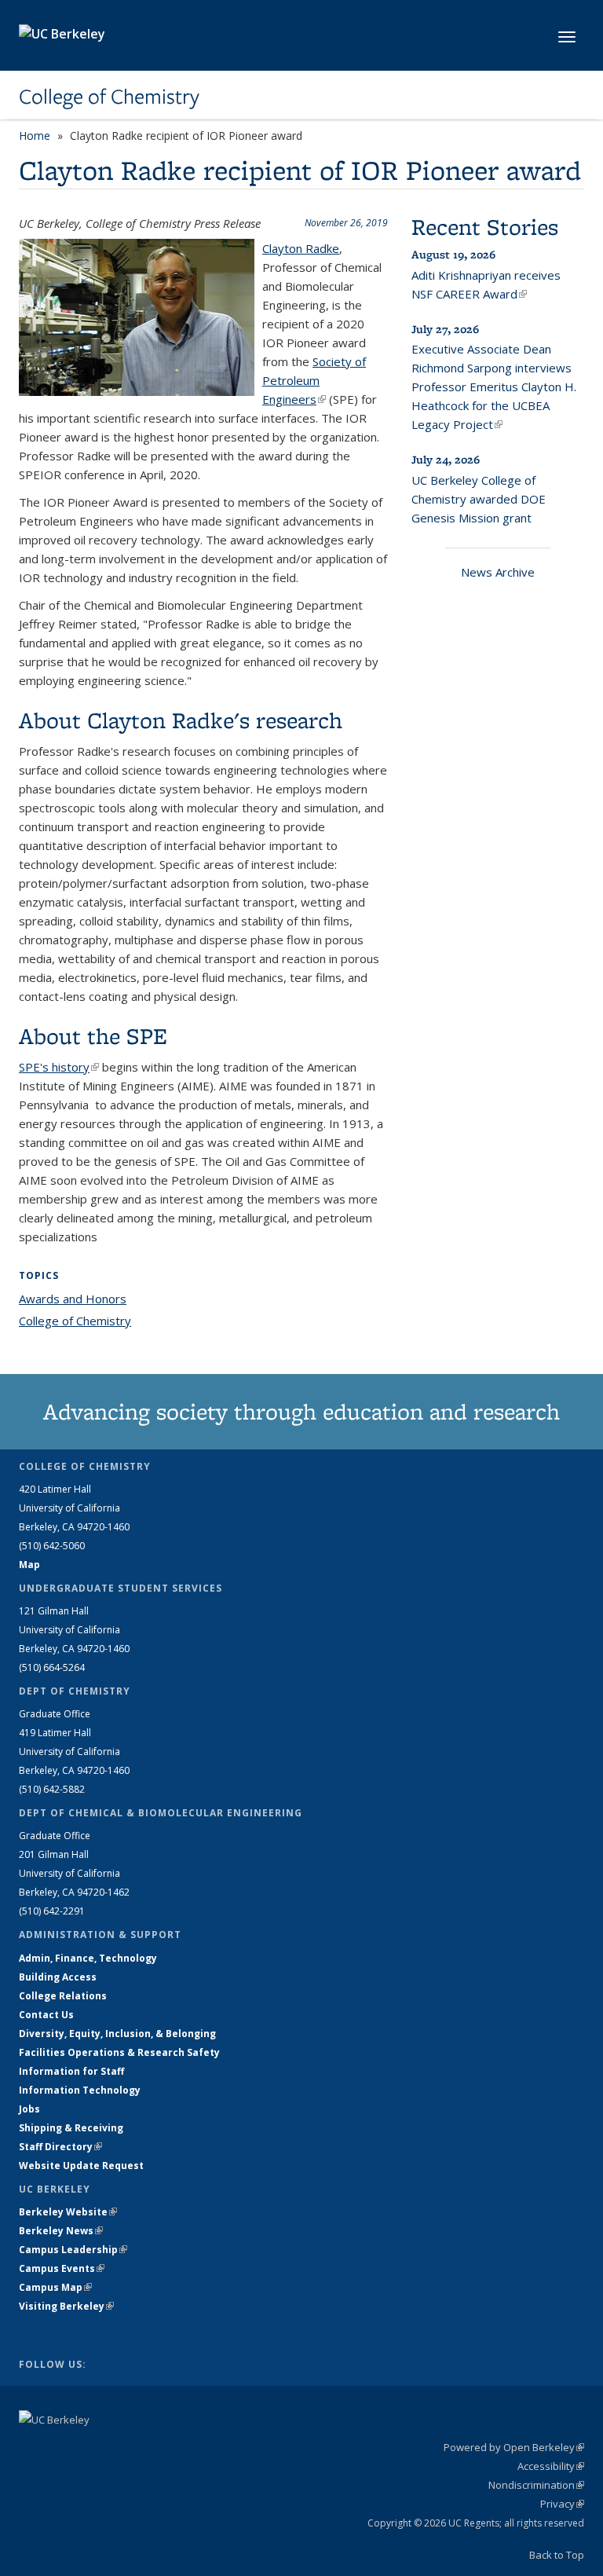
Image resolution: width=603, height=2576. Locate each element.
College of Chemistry (109, 97)
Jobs (29, 2109)
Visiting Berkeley (66, 2306)
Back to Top (557, 2555)
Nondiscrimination (536, 2485)
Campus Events (62, 2268)
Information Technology (80, 2090)
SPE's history (59, 1067)
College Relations (63, 1996)
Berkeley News (61, 2231)
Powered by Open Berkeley (514, 2447)
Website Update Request (81, 2166)
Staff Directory (60, 2147)
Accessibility (551, 2466)
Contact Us (46, 2015)
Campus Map (55, 2287)
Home (35, 136)
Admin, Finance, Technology (88, 1958)
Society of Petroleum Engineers (314, 380)
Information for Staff (71, 2071)
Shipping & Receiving (71, 2128)
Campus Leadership (73, 2250)
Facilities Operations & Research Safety (119, 2052)
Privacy (562, 2504)
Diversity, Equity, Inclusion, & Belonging (117, 2034)
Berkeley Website (68, 2212)
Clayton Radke (301, 248)
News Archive (498, 572)
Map (29, 1565)
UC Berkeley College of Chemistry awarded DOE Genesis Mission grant (479, 499)
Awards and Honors (73, 1299)
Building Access (58, 1977)
